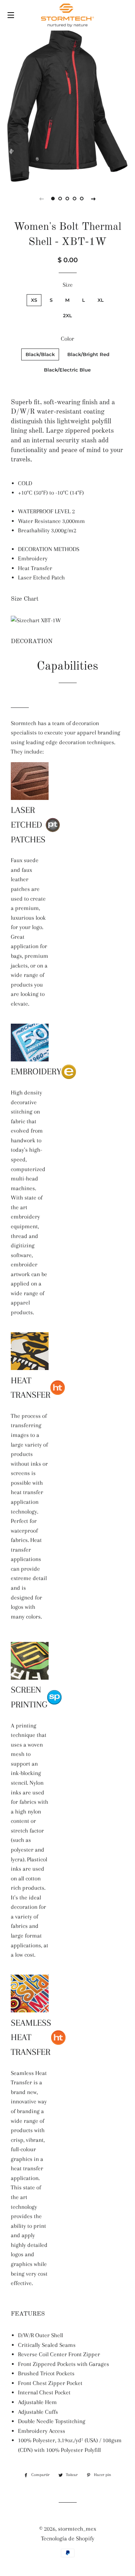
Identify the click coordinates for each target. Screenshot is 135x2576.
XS (34, 300)
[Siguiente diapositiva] (94, 199)
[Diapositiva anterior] (42, 199)
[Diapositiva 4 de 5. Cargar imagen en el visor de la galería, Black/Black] (75, 199)
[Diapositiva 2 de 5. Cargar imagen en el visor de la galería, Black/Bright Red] (60, 199)
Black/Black (40, 354)
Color (67, 339)
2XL (67, 315)
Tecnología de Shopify (68, 2538)
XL (101, 300)
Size (68, 285)
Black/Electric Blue (67, 370)
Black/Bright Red (88, 354)
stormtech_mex (77, 2529)
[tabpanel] (67, 105)
